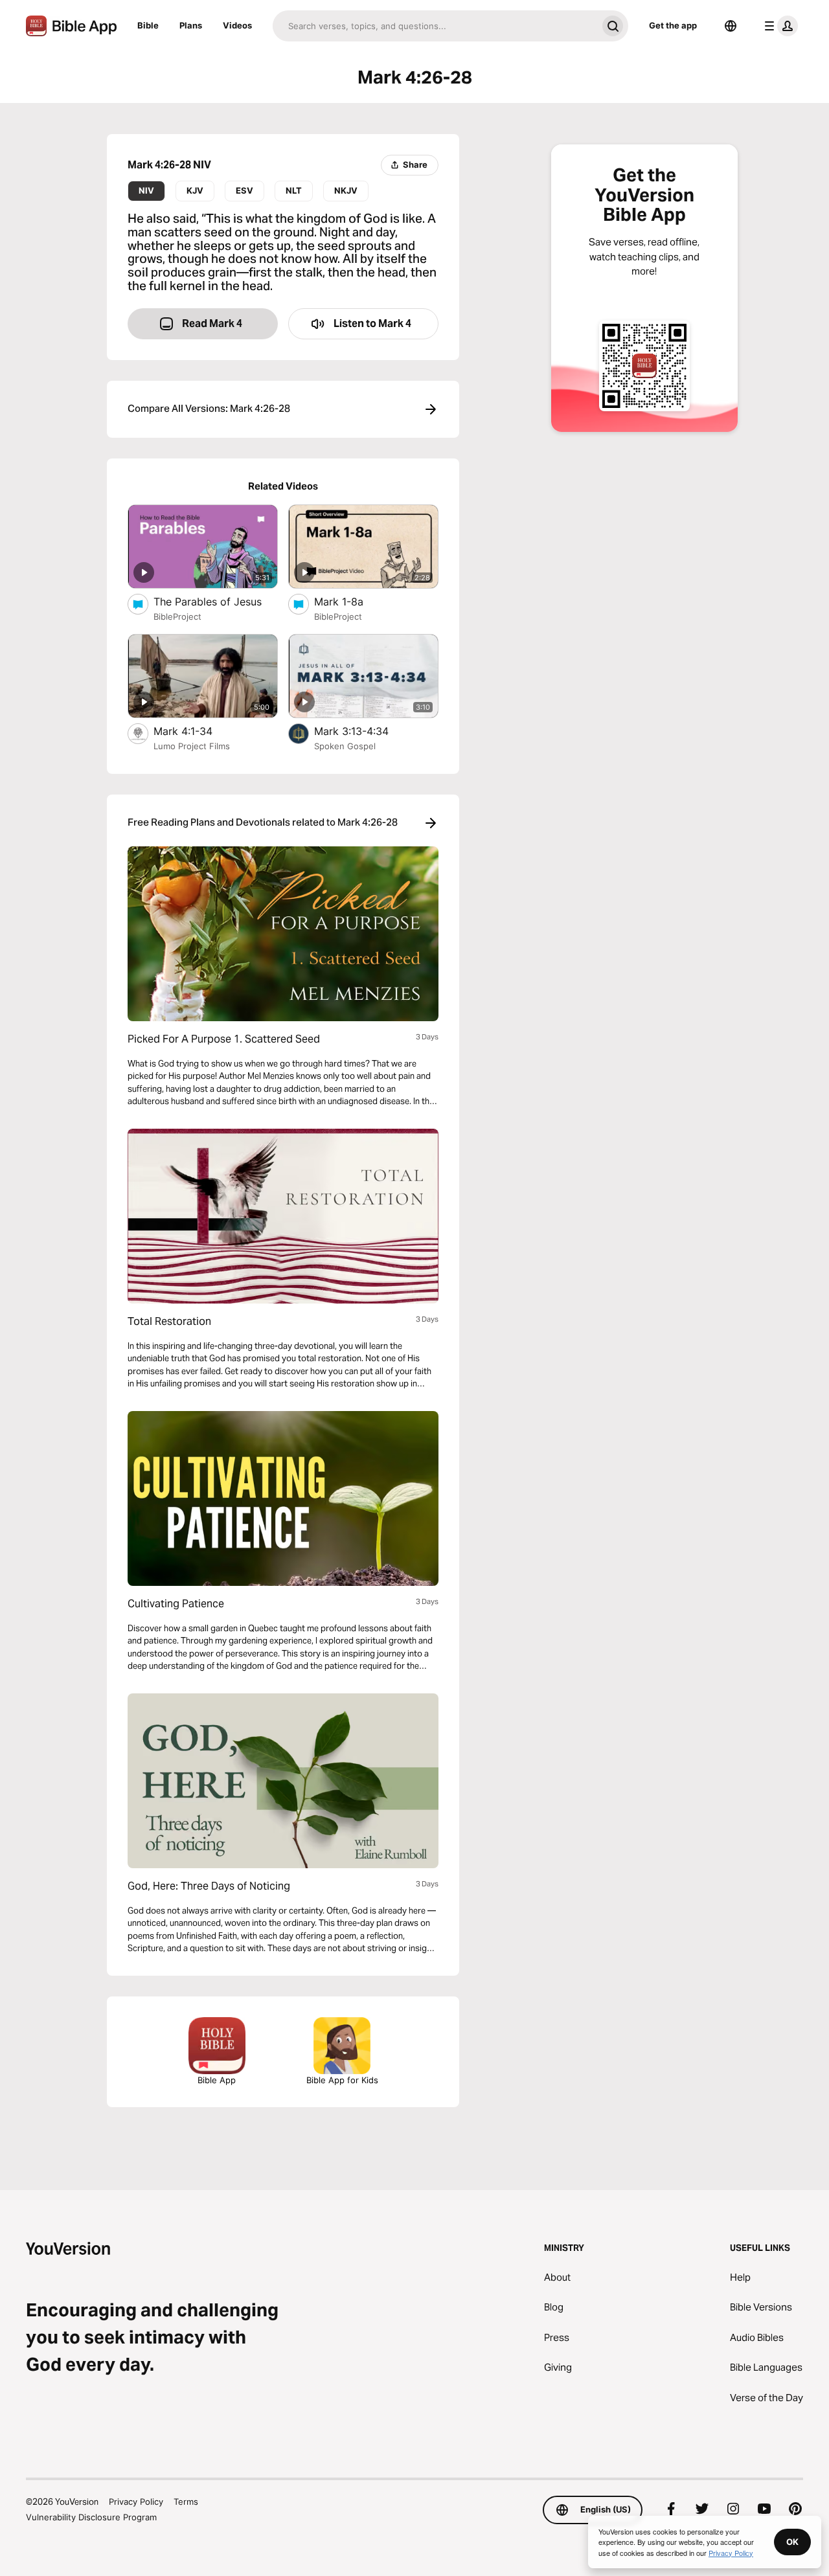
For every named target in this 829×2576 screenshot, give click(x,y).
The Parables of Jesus (216, 601)
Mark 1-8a (352, 601)
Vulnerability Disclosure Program (91, 2517)
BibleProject (177, 616)
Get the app (673, 25)
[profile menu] (778, 26)
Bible (148, 25)
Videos (237, 25)
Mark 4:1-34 (197, 731)
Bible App (217, 2080)
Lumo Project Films (192, 746)
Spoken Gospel (345, 746)
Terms (186, 2502)
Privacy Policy (136, 2502)
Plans (191, 25)
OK (792, 2542)
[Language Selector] (731, 26)
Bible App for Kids (342, 2080)
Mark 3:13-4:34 (364, 731)
